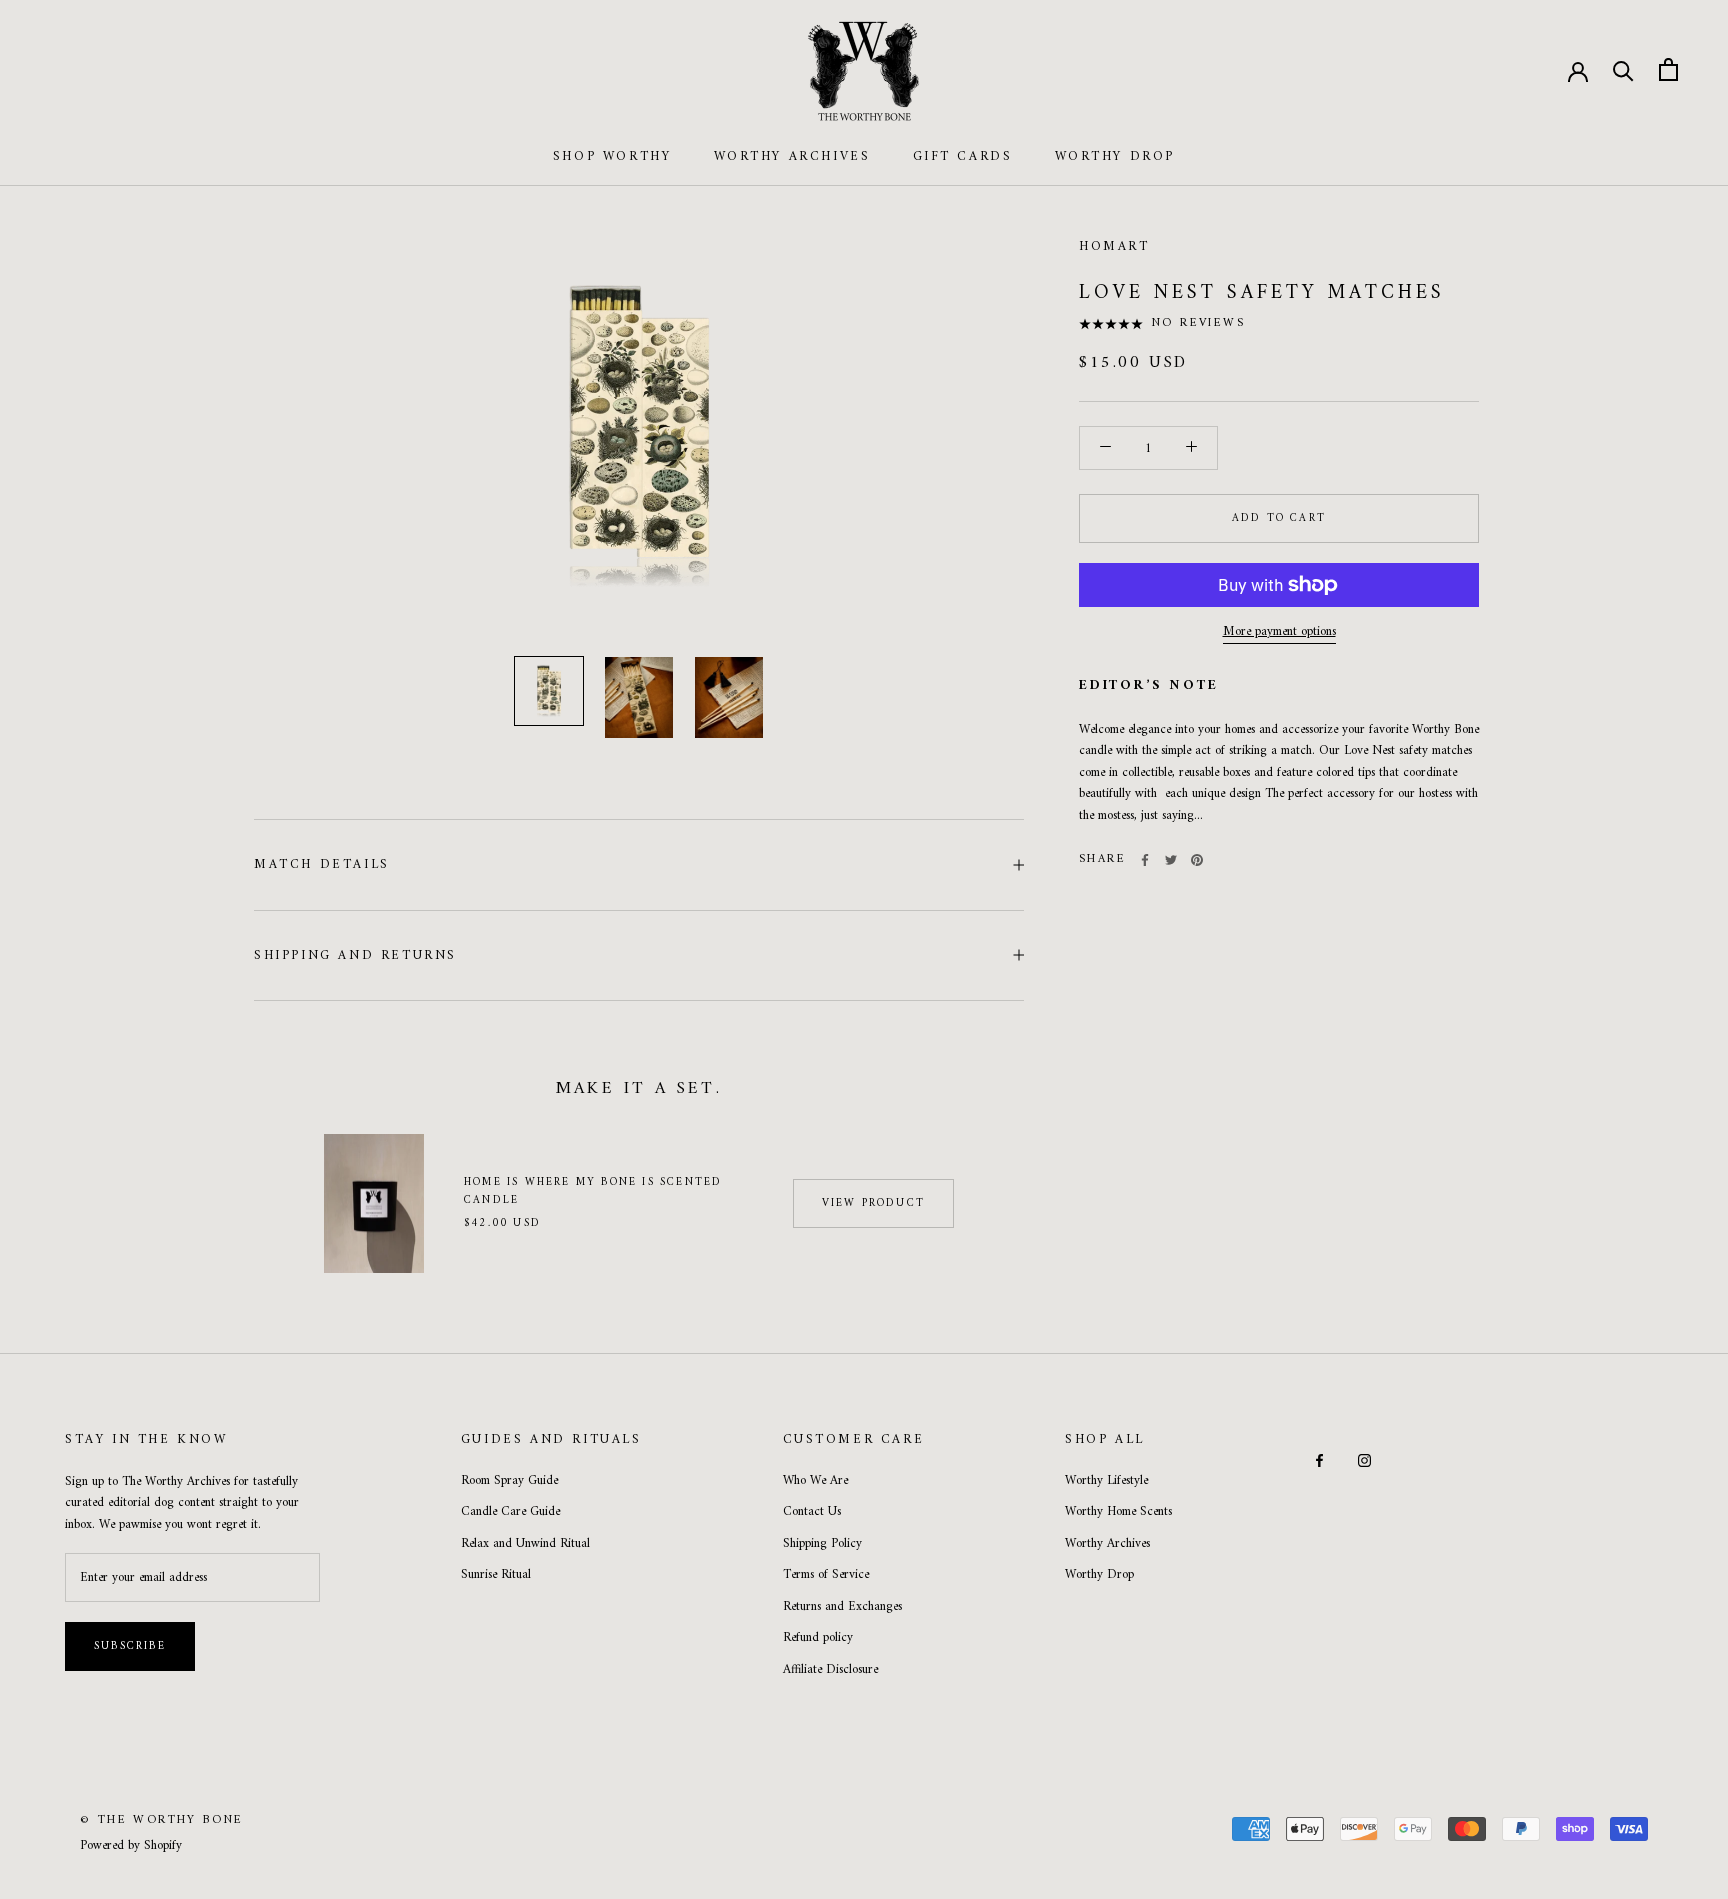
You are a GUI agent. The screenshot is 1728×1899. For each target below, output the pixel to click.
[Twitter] (1171, 860)
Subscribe (130, 1646)
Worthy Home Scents (1118, 1512)
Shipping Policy (822, 1544)
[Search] (1623, 69)
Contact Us (812, 1512)
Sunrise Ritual (496, 1575)
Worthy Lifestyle (1106, 1481)
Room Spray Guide (509, 1481)
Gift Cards (963, 156)
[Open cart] (1668, 69)
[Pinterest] (1197, 860)
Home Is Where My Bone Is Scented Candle (593, 1191)
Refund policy (818, 1638)
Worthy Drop (1115, 156)
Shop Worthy (612, 156)
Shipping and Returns (355, 955)
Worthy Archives (792, 156)
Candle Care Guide (510, 1512)
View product (873, 1203)
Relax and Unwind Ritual (525, 1544)
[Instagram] (1364, 1459)
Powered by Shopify (131, 1845)
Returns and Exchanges (842, 1607)
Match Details (322, 864)
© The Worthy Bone (162, 1820)
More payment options (1279, 631)
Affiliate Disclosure (830, 1670)
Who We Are (815, 1481)
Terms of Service (826, 1575)
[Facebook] (1145, 860)
